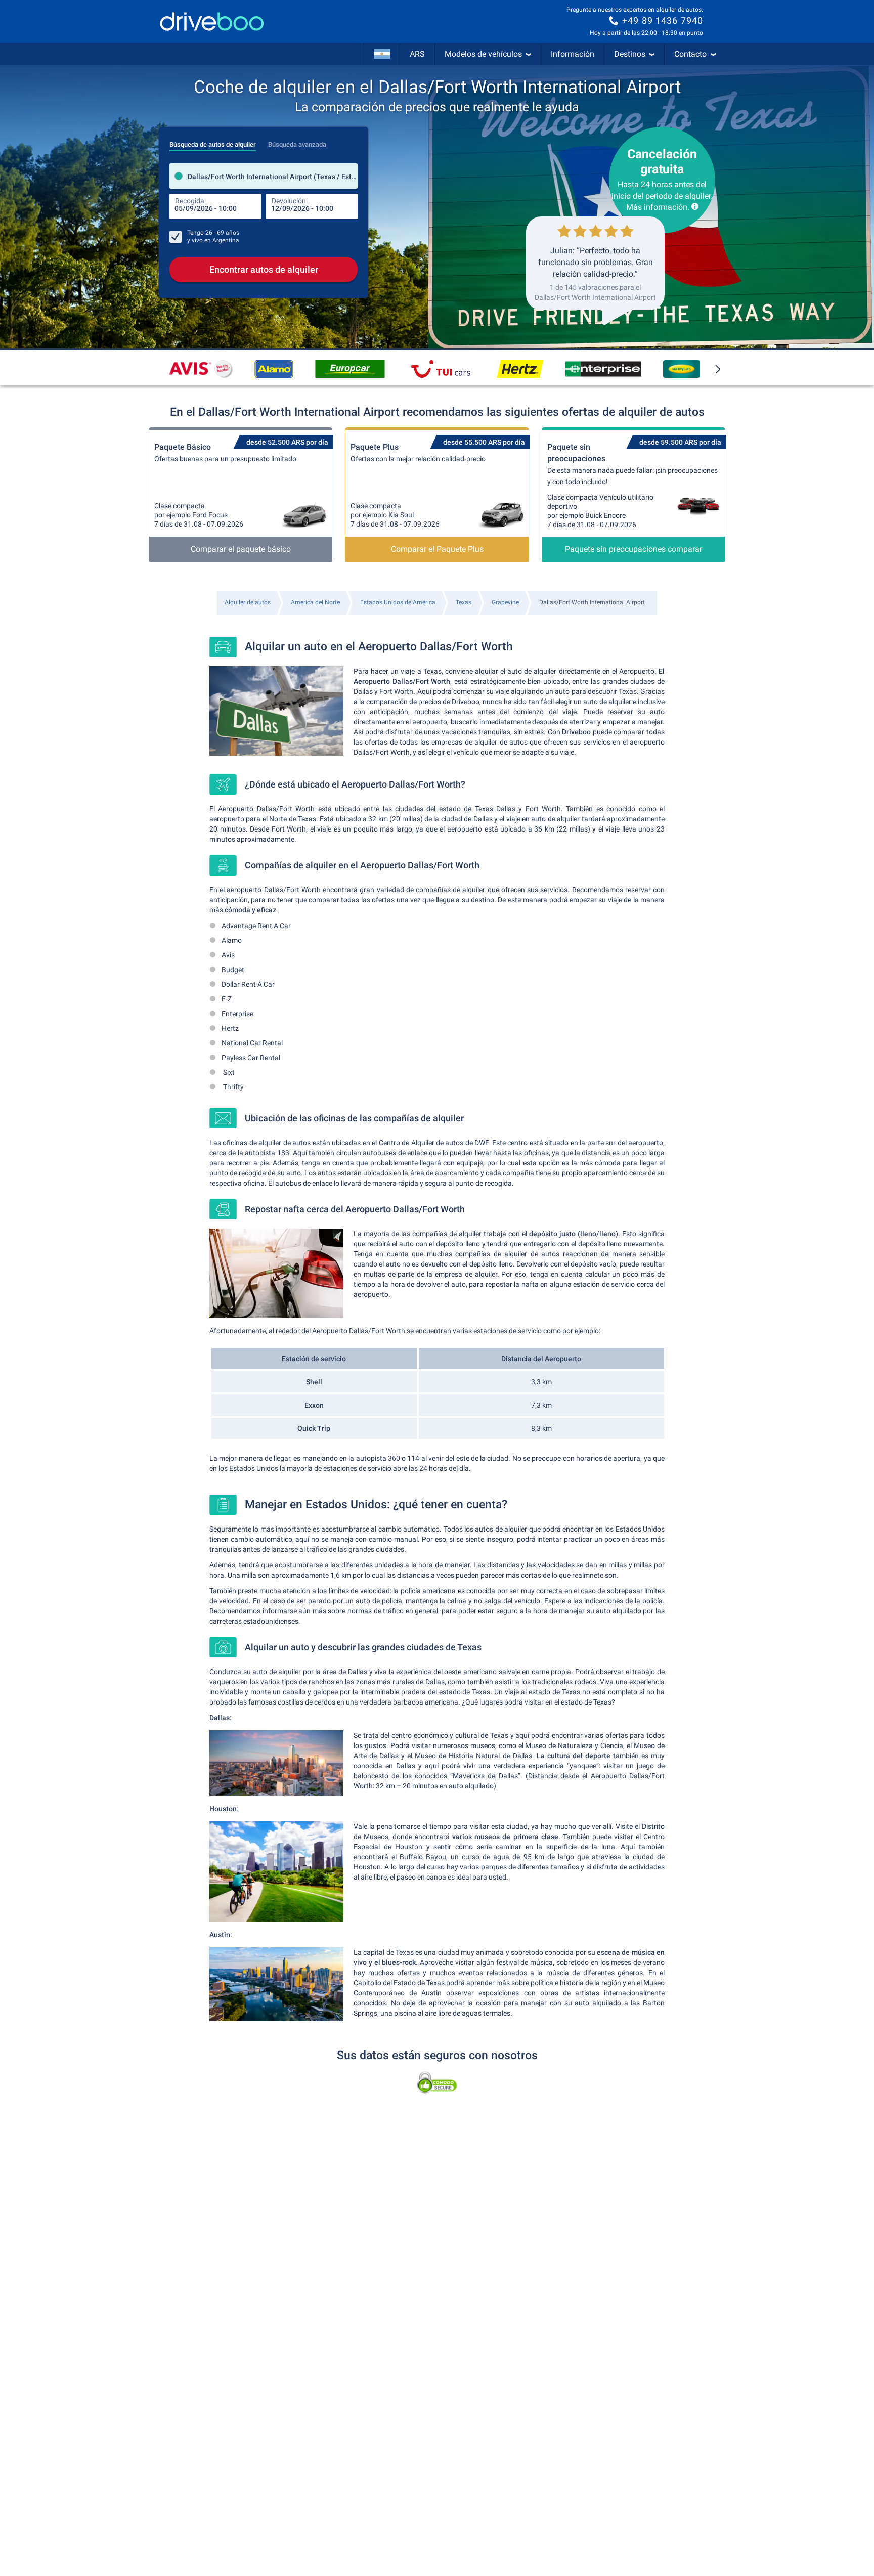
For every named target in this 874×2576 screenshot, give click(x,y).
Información (573, 54)
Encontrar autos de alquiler (264, 269)
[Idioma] (382, 54)
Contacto (690, 54)
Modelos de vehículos (483, 54)
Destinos (630, 54)
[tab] (213, 142)
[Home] (212, 21)
